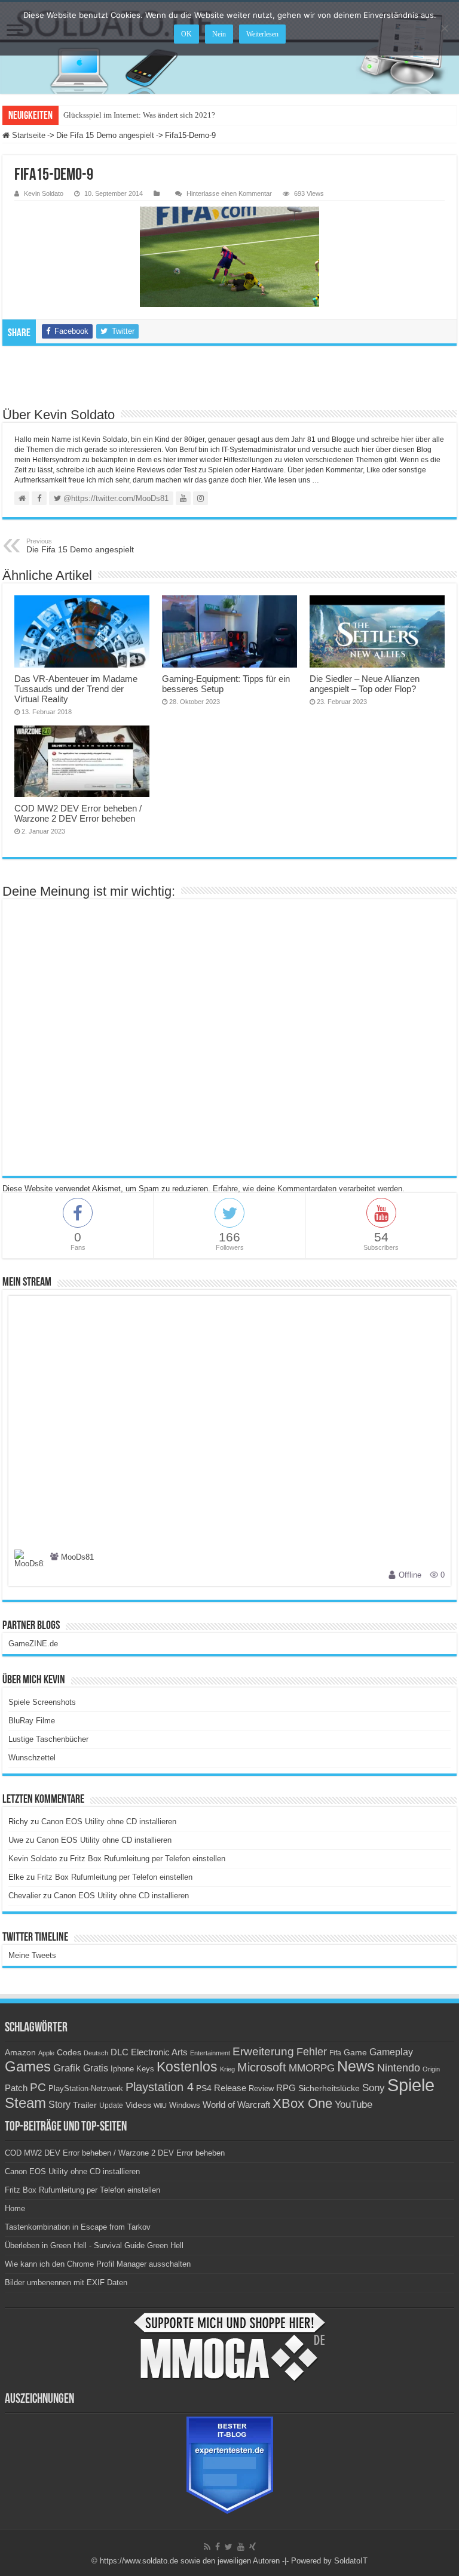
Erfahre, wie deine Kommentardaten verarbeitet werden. (309, 1189)
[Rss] (207, 2547)
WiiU (160, 2105)
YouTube (354, 2105)
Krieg (227, 2069)
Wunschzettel (32, 1758)
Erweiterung (263, 2051)
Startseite (27, 135)
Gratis (96, 2068)
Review (261, 2089)
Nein (219, 34)
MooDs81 (77, 1558)
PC (38, 2087)
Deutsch (96, 2053)
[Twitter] (229, 2547)
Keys (145, 2069)
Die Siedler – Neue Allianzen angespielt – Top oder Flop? (365, 684)
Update (111, 2105)
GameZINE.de (33, 1644)
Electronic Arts (159, 2052)
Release (230, 2088)
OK (186, 34)
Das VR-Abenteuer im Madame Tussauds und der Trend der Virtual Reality (76, 689)
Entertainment (210, 2053)
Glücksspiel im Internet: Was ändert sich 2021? (139, 115)
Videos (138, 2105)
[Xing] (253, 2547)
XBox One (302, 2103)
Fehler (312, 2052)
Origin (431, 2069)
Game (355, 2052)
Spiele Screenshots (42, 1702)
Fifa (335, 2053)
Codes (69, 2053)
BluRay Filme (32, 1721)
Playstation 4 (160, 2087)
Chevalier (25, 1896)
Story (59, 2105)
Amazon (20, 2052)
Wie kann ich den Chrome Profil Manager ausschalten (98, 2264)
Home (15, 2208)
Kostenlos (187, 2067)
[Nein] (444, 28)
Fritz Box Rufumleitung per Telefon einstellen (148, 1859)
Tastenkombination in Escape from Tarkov (78, 2227)
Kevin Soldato (44, 193)
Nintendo (399, 2068)
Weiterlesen (262, 34)
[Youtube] (241, 2547)
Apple (46, 2053)
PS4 (204, 2088)
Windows (185, 2105)
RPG (286, 2088)
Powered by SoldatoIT (329, 2561)
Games (28, 2066)
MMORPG (312, 2068)
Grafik (67, 2068)
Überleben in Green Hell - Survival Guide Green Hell (94, 2245)
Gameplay (391, 2052)
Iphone (122, 2069)
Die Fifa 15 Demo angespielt (105, 135)
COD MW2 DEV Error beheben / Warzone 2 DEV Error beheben (78, 813)
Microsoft (262, 2067)
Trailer (85, 2105)
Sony (374, 2088)
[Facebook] (218, 2547)
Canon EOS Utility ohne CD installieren (109, 1822)
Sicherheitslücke (329, 2088)
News (356, 2066)
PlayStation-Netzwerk (86, 2088)
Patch (16, 2088)
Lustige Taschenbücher (48, 1739)
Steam (25, 2103)
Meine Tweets (32, 1955)
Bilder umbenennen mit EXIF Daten (66, 2283)
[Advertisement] (229, 376)
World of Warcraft (236, 2105)
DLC (120, 2052)
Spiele (411, 2085)
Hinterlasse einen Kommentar (229, 193)
